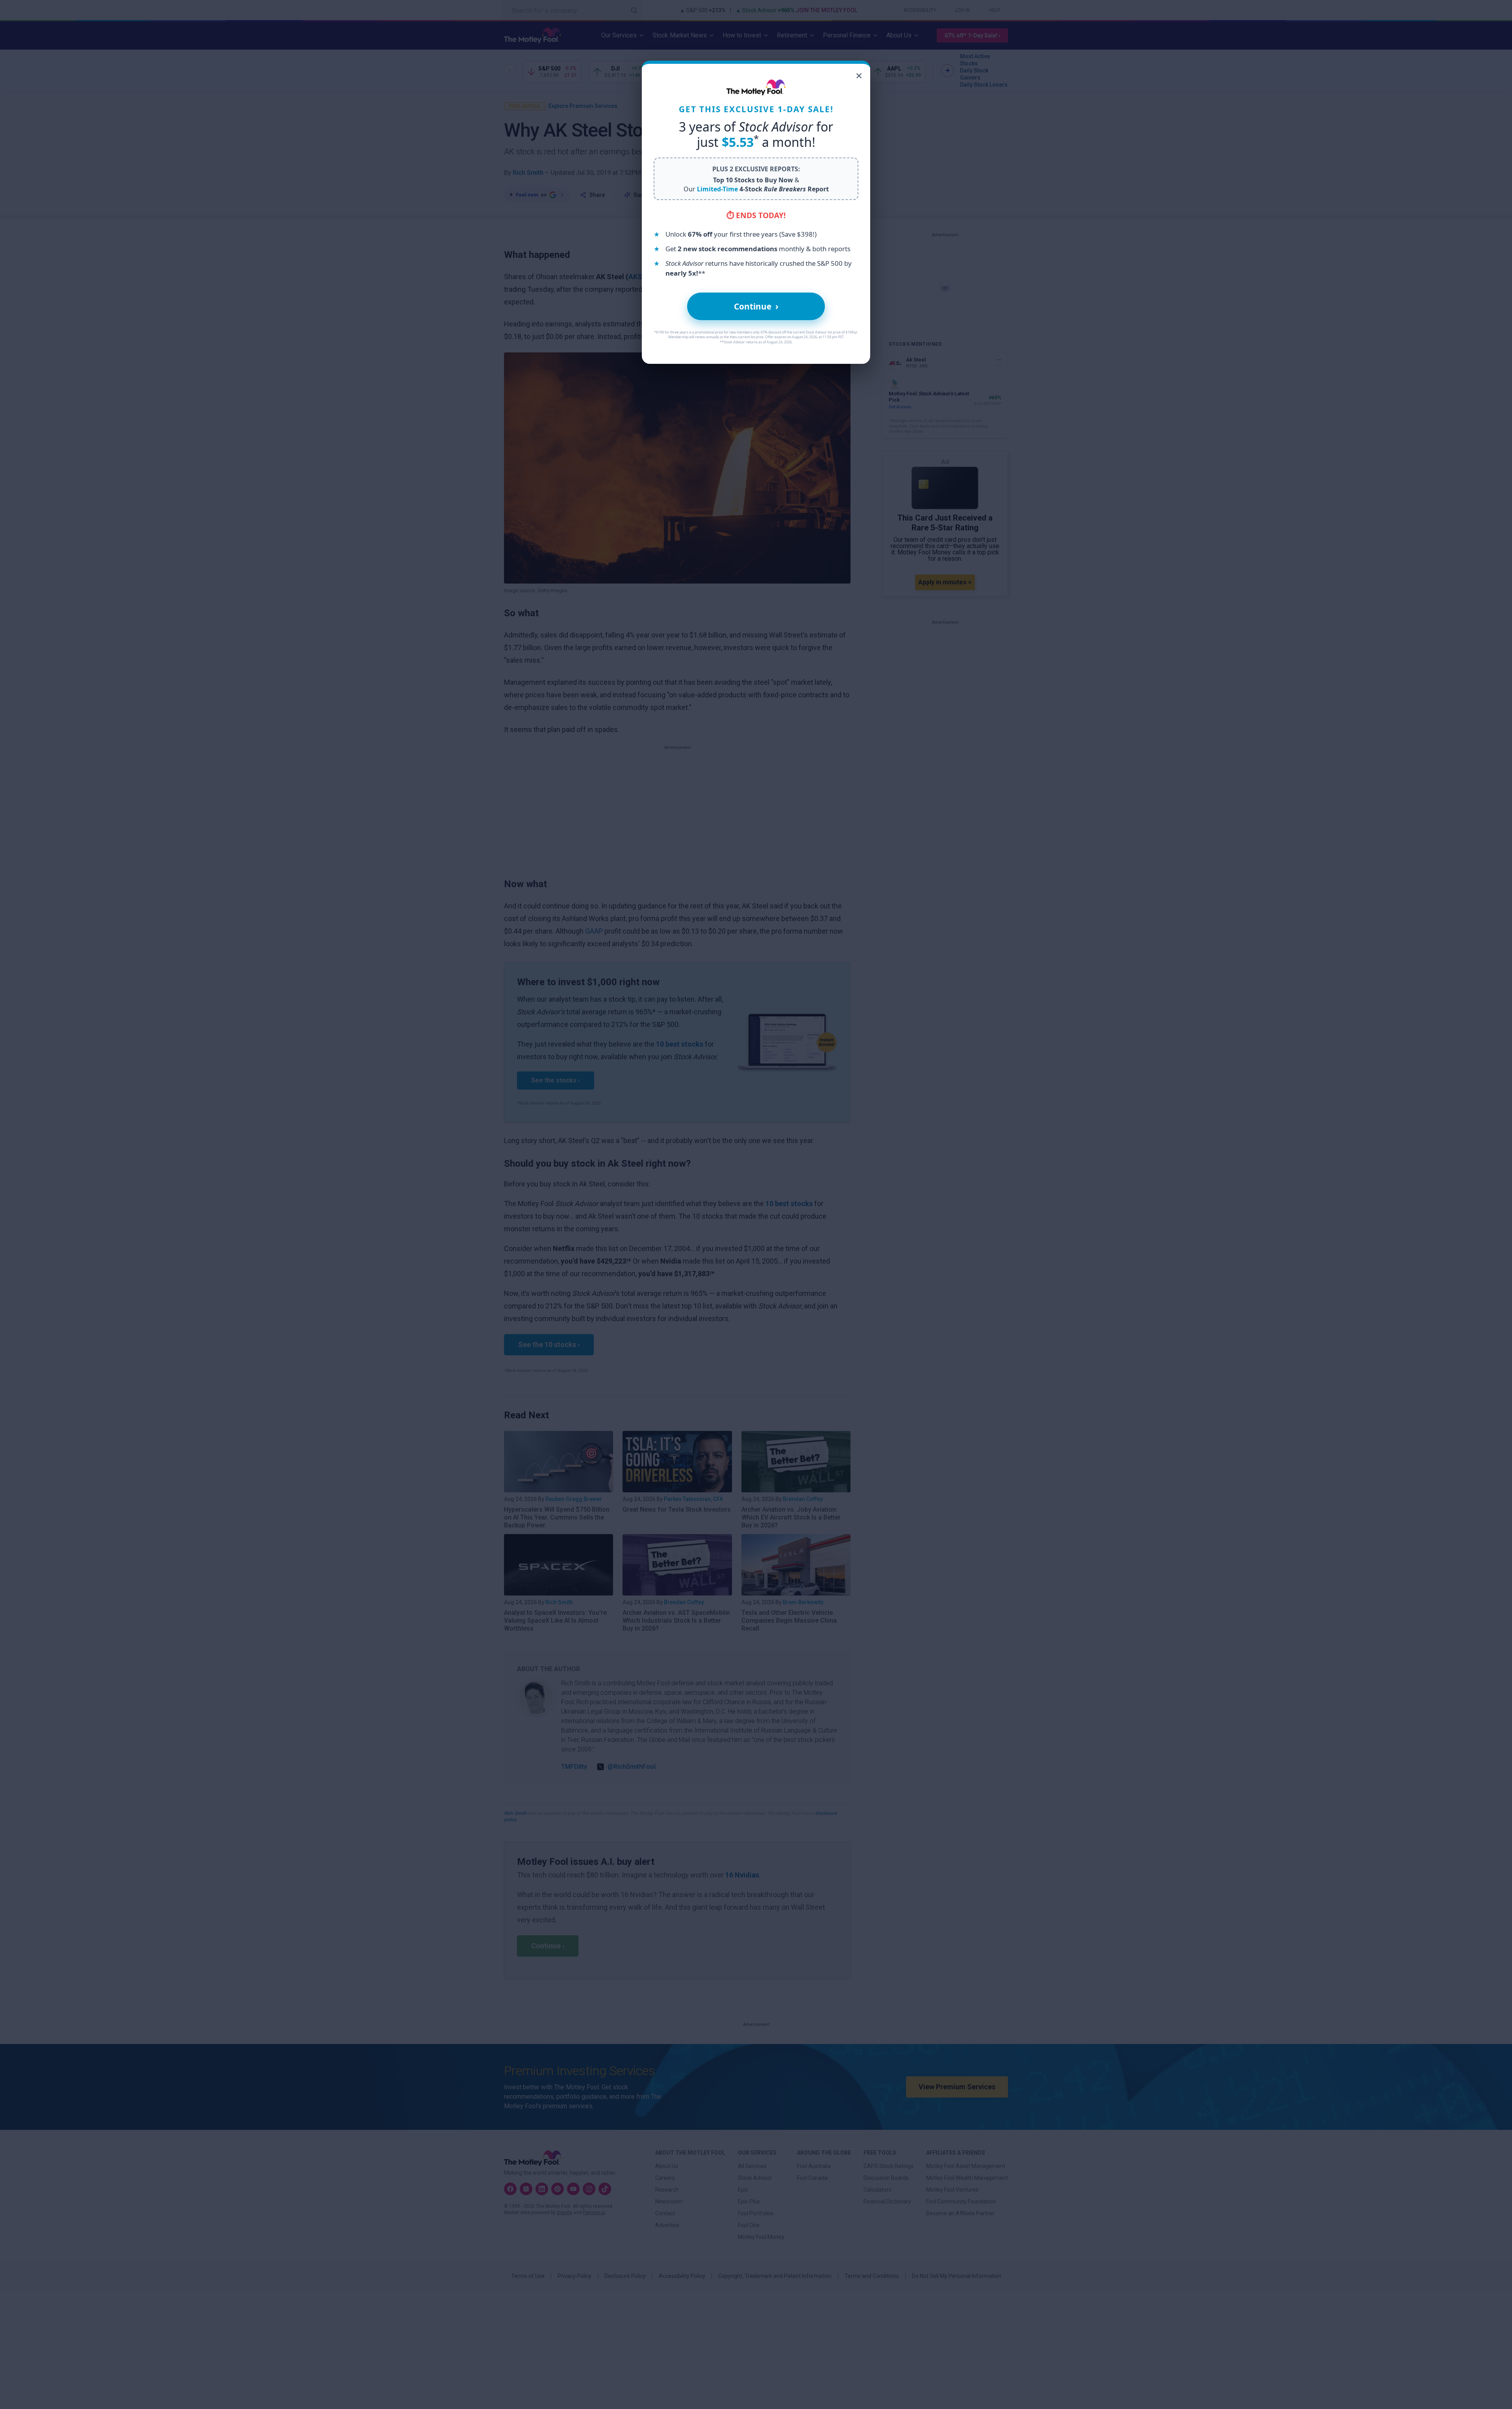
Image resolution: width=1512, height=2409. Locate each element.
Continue (756, 306)
